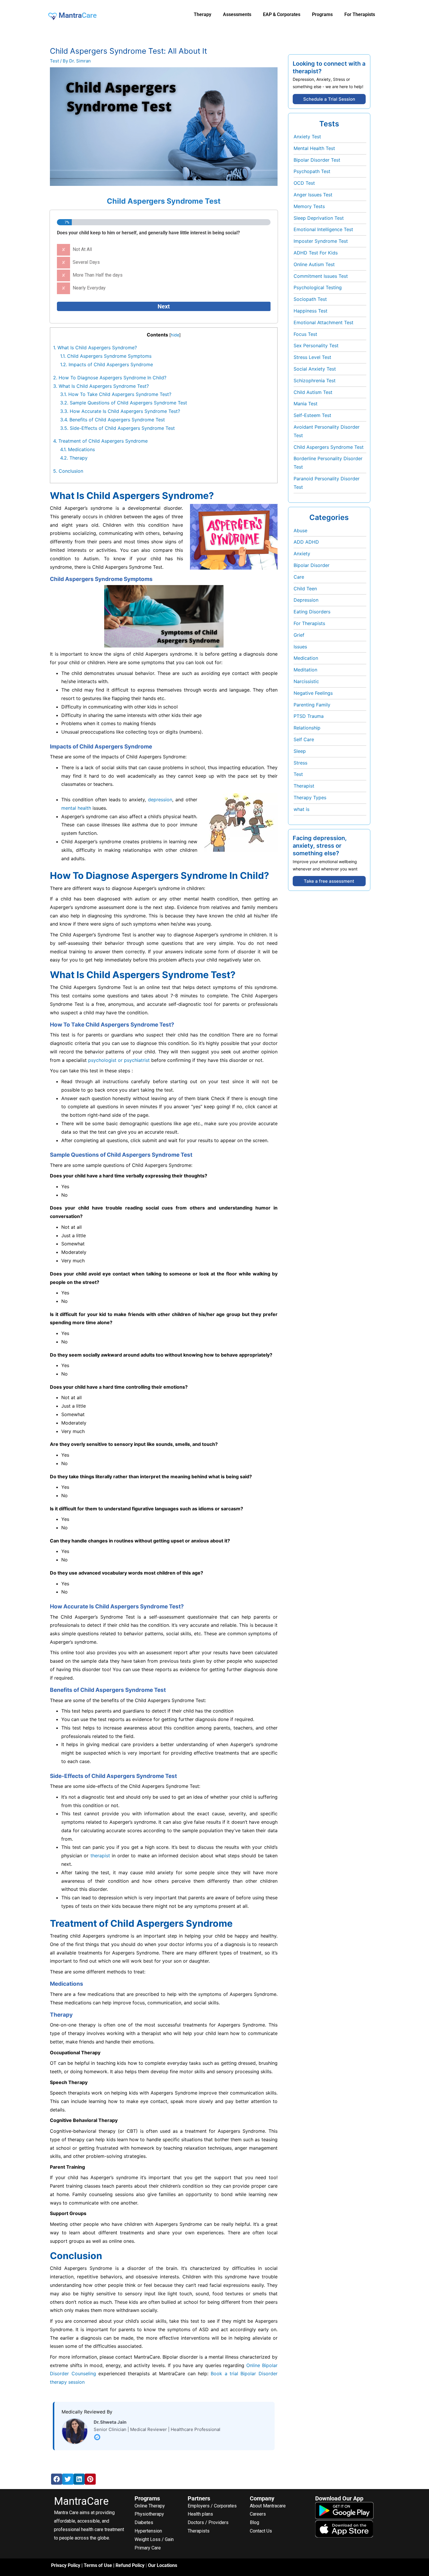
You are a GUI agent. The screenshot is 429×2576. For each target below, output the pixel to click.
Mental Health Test (314, 148)
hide (175, 335)
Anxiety (302, 554)
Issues (300, 647)
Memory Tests (309, 206)
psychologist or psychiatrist (119, 1060)
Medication (306, 658)
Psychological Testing (318, 287)
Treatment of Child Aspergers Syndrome (101, 441)
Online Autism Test (314, 264)
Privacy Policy (66, 2565)
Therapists (199, 2531)
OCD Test (304, 183)
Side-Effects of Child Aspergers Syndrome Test (117, 428)
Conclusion (68, 471)
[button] (57, 2479)
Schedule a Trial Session (329, 99)
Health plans (200, 2514)
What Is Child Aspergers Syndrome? (95, 348)
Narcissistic (306, 681)
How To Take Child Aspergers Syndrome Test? (116, 394)
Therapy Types (310, 797)
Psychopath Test (312, 171)
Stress (300, 763)
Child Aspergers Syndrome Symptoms (106, 356)
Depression (306, 600)
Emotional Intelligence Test (323, 229)
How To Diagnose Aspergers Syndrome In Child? (110, 378)
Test (54, 61)
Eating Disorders (312, 612)
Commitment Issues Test (321, 276)
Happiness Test (311, 311)
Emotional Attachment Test (324, 322)
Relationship (307, 728)
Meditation (305, 670)
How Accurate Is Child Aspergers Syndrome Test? (120, 411)
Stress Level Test (312, 357)
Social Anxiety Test (315, 369)
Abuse (300, 530)
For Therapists (309, 623)
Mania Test (306, 404)
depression (160, 800)
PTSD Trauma (309, 716)
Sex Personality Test (316, 345)
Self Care (304, 739)
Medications (77, 449)
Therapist (304, 786)
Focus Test (305, 334)
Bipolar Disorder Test (317, 160)
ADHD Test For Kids (316, 253)
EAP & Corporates (282, 14)
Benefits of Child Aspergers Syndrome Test (113, 420)
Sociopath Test (310, 299)
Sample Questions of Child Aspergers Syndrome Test (124, 403)
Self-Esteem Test (312, 415)
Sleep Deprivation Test (319, 218)
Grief (299, 635)
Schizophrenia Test (315, 381)
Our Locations (163, 2565)
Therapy (74, 458)
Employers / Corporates (212, 2506)
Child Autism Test (313, 392)
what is (301, 809)
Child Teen (305, 589)
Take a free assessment (329, 881)
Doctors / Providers (208, 2522)
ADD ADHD (306, 542)
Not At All (82, 249)
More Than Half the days (98, 275)
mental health (76, 808)
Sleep (300, 751)
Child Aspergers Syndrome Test (329, 447)
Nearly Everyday (89, 288)
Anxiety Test (307, 137)
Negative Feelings (313, 693)
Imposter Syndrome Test (321, 241)
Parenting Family (312, 705)
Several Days (86, 262)
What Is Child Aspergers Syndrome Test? (101, 386)
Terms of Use (98, 2565)
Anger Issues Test (313, 195)
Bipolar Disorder (312, 565)
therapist (100, 1856)
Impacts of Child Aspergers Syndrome (107, 364)
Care (299, 577)
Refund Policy (130, 2565)
